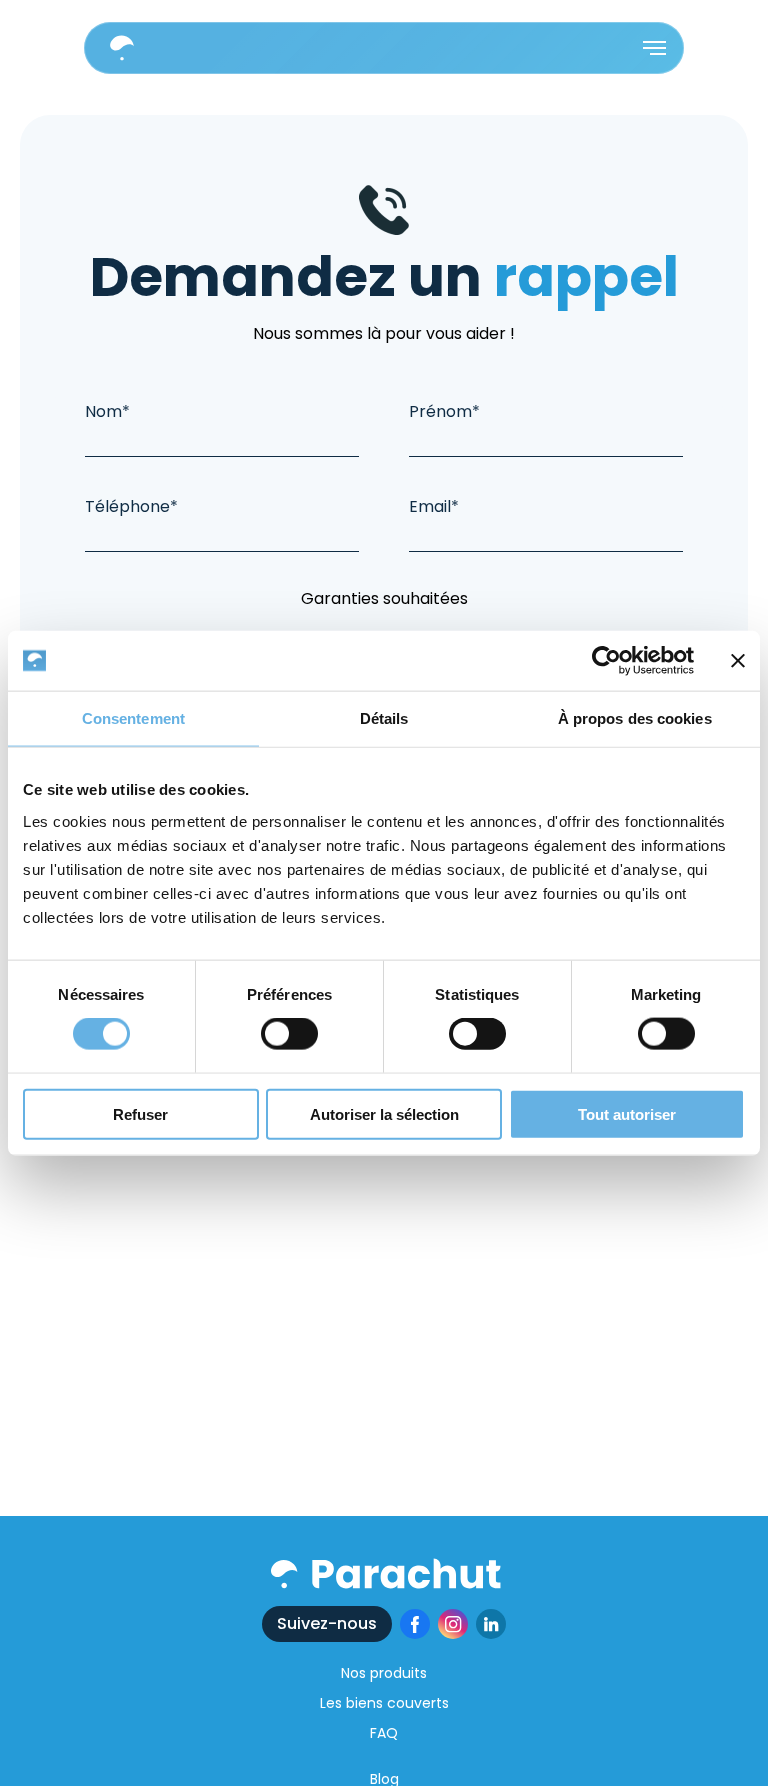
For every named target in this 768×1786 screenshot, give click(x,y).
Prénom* (444, 411)
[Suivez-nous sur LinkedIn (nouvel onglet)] (491, 1624)
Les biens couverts (384, 1703)
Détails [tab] (384, 718)
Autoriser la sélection (384, 1113)
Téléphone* (131, 506)
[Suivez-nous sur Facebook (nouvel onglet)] (415, 1624)
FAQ (384, 1733)
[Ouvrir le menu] (654, 48)
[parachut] (122, 48)
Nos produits (384, 1673)
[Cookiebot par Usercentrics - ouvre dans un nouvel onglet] (606, 661)
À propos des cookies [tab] (635, 718)
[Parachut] (384, 1573)
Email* (434, 506)
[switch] (289, 1034)
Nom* (107, 411)
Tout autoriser (627, 1113)
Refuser (140, 1113)
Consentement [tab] (133, 718)
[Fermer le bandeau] (738, 661)
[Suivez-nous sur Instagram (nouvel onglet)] (453, 1624)
